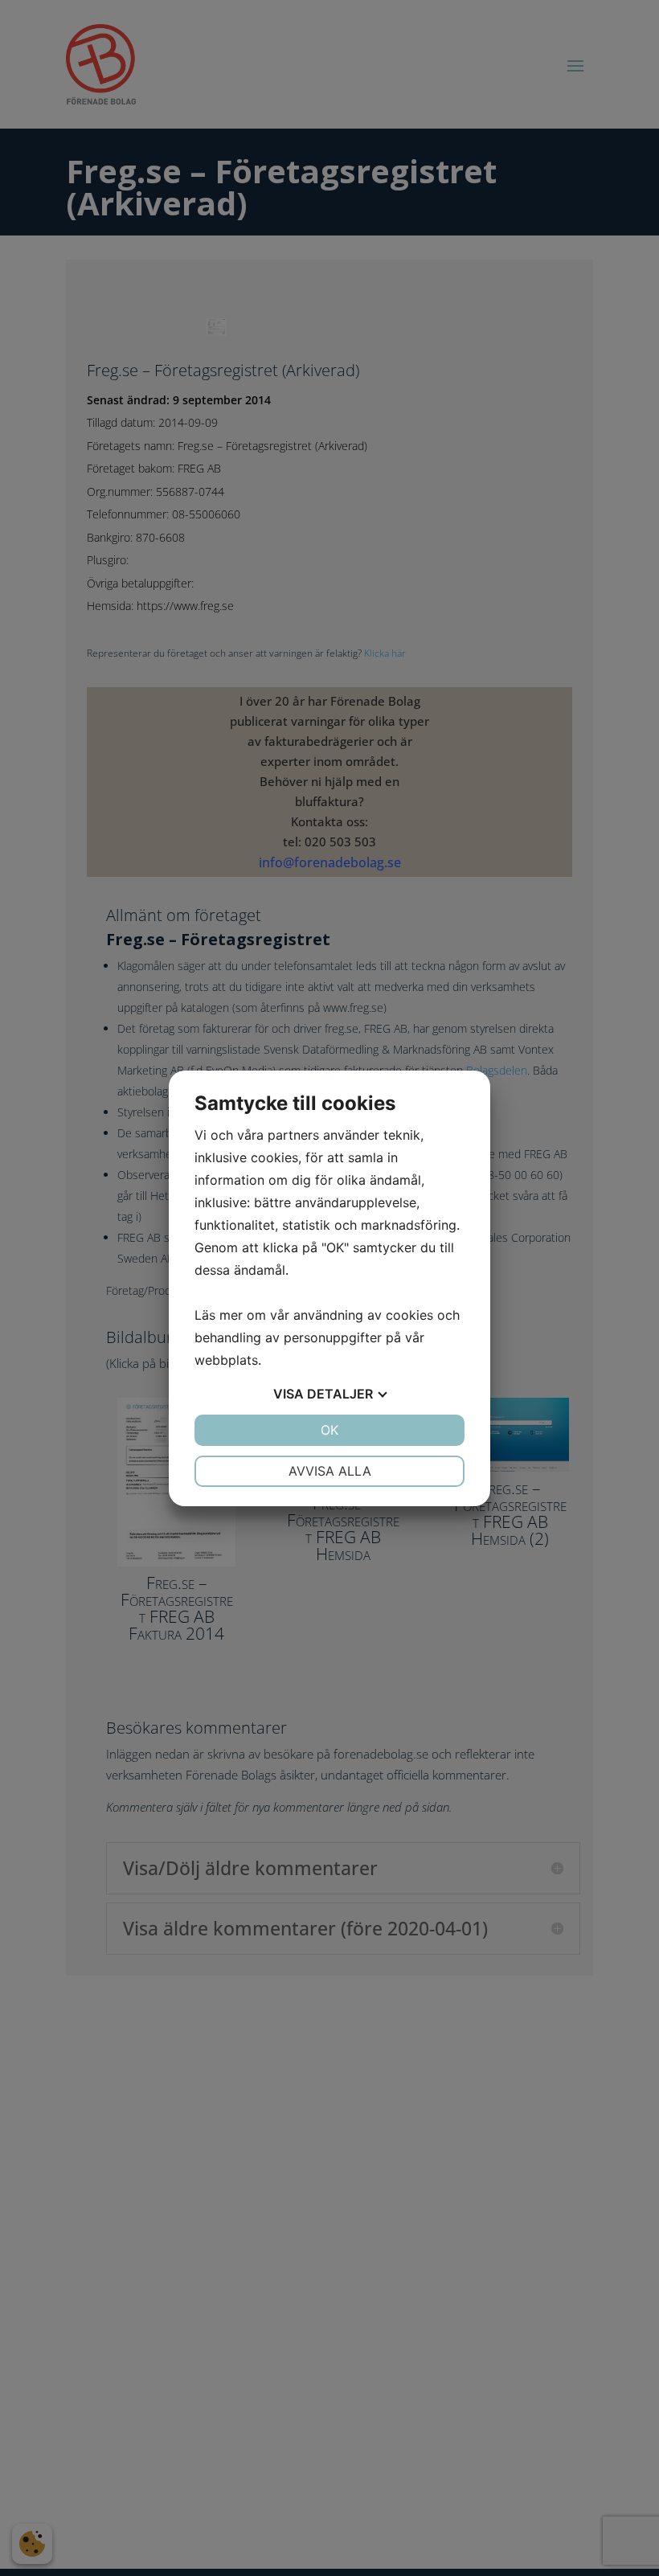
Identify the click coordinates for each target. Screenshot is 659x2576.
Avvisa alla (330, 1471)
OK (329, 1430)
